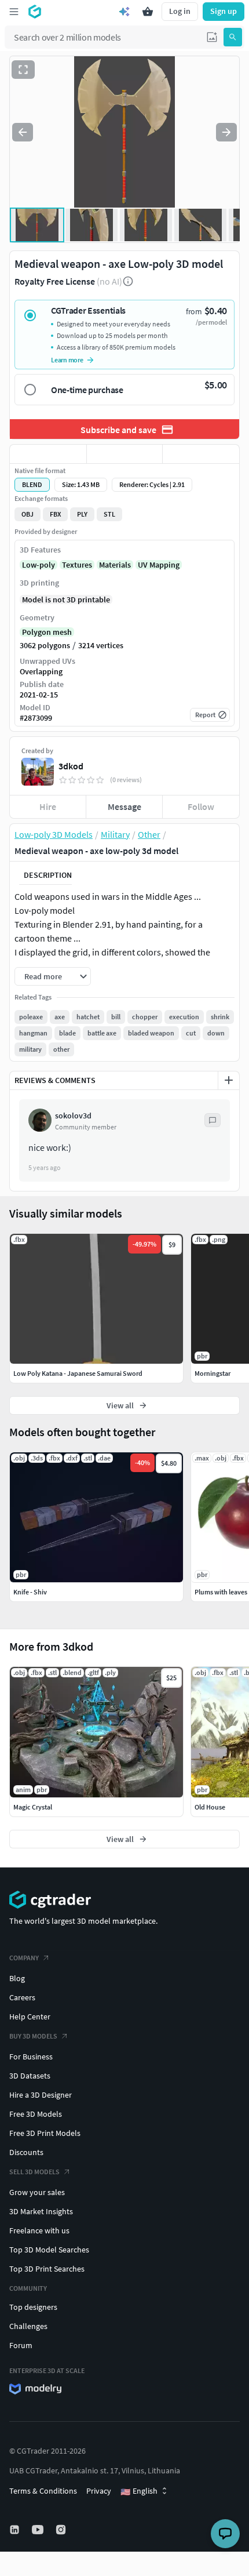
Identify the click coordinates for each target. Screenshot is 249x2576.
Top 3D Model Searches (49, 2250)
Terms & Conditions (43, 2491)
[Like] (48, 454)
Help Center (30, 2017)
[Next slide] (226, 132)
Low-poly (39, 565)
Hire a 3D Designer (41, 2095)
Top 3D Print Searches (47, 2269)
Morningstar (213, 1373)
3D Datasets (30, 2076)
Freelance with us (39, 2230)
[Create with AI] (124, 12)
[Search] (233, 37)
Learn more (67, 360)
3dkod (71, 766)
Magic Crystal (33, 1807)
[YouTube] (39, 2530)
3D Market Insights (41, 2211)
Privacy (99, 2491)
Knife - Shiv (30, 1592)
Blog (17, 1978)
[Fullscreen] (23, 70)
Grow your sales (37, 2192)
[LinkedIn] (16, 2530)
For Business (31, 2057)
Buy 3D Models (33, 2036)
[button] (212, 37)
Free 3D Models (36, 2114)
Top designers (33, 2307)
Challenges (28, 2326)
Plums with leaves (221, 1592)
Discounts (26, 2152)
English (139, 2491)
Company (24, 1958)
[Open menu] (14, 12)
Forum (21, 2345)
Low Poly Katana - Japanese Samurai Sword (78, 1373)
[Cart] (148, 12)
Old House (210, 1807)
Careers (22, 1997)
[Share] (201, 454)
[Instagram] (62, 2530)
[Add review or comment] (229, 1080)
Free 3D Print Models (45, 2133)
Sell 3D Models (34, 2172)
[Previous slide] (23, 132)
